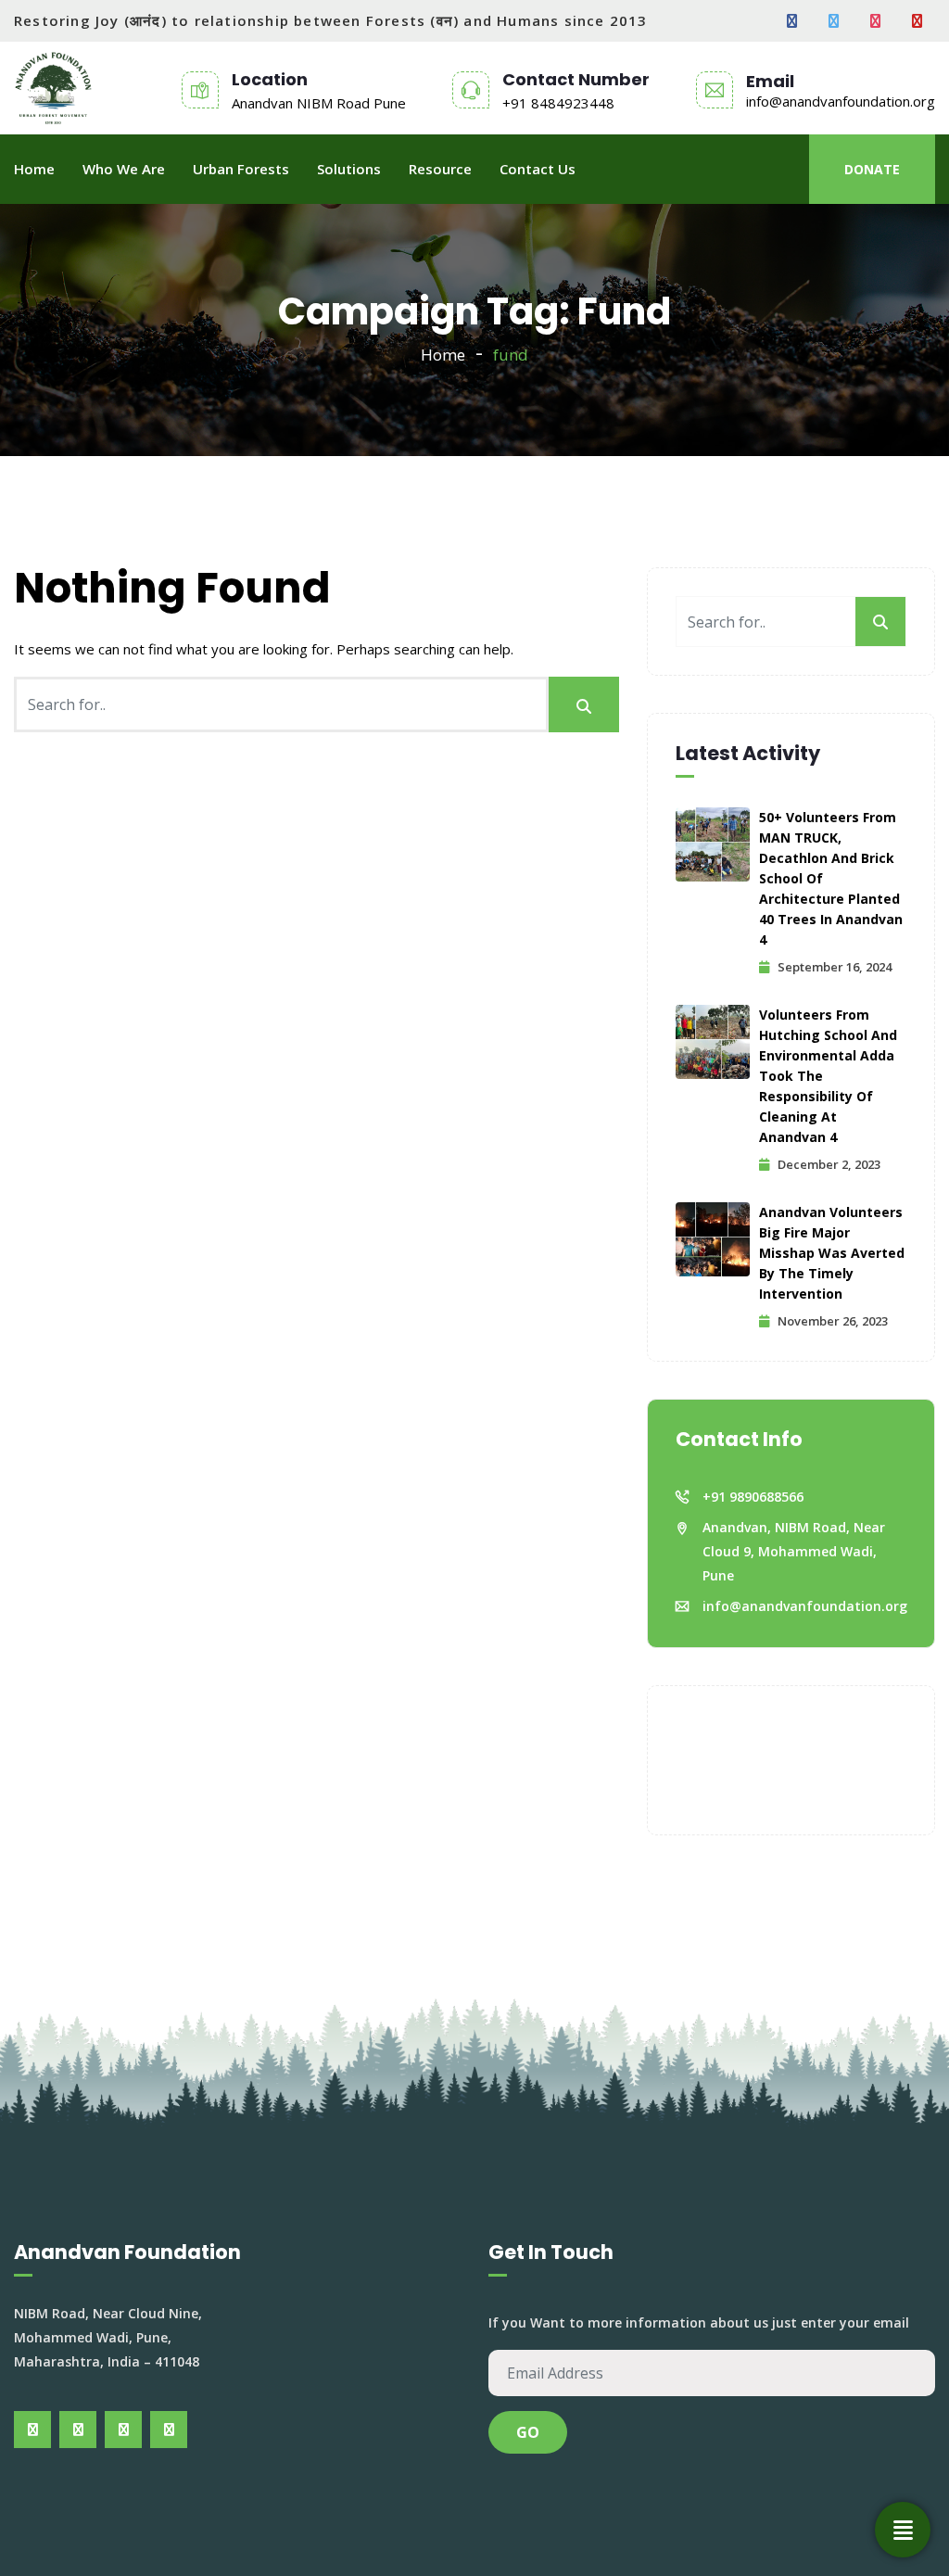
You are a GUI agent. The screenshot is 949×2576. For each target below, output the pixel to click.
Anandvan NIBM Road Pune (319, 103)
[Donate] (903, 2530)
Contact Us (538, 169)
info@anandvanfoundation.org (841, 101)
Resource (440, 169)
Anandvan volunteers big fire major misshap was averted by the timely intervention (832, 1253)
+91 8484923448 (558, 103)
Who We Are (124, 169)
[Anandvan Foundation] (53, 88)
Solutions (349, 169)
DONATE (872, 169)
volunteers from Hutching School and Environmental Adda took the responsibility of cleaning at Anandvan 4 (828, 1076)
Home (34, 169)
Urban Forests (241, 169)
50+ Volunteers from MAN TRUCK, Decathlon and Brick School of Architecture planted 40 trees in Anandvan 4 (831, 878)
